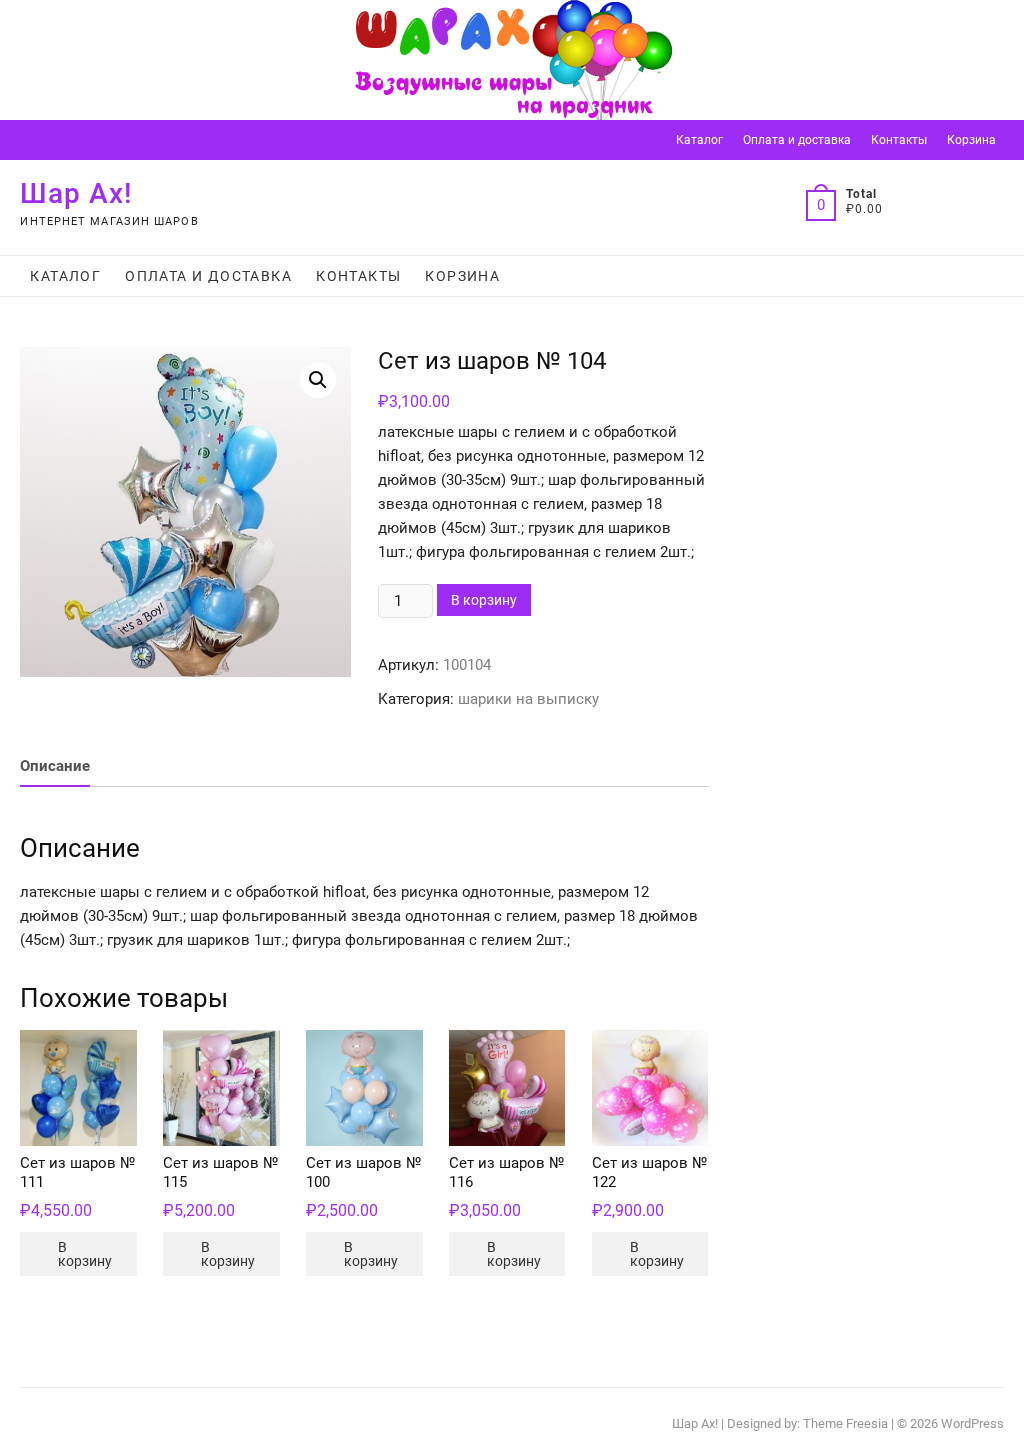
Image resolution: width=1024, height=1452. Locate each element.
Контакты (899, 140)
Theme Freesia (845, 1423)
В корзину (484, 600)
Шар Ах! (76, 193)
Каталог (699, 140)
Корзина (971, 140)
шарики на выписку (528, 699)
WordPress (972, 1423)
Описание (55, 766)
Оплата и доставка (797, 140)
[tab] (55, 766)
